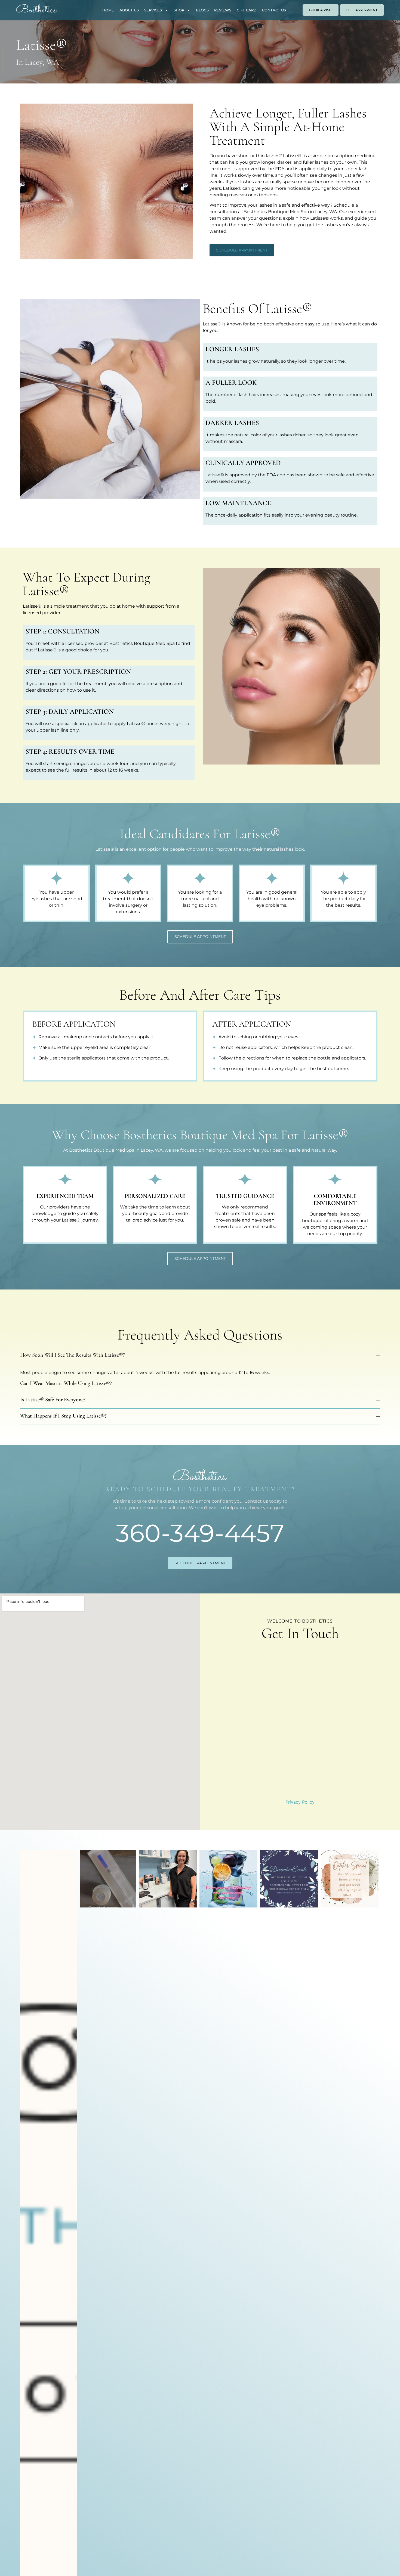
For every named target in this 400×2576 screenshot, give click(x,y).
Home (108, 10)
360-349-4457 (200, 1533)
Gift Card (247, 10)
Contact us (274, 10)
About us (129, 10)
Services (153, 10)
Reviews (223, 10)
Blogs (202, 10)
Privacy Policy (300, 1802)
